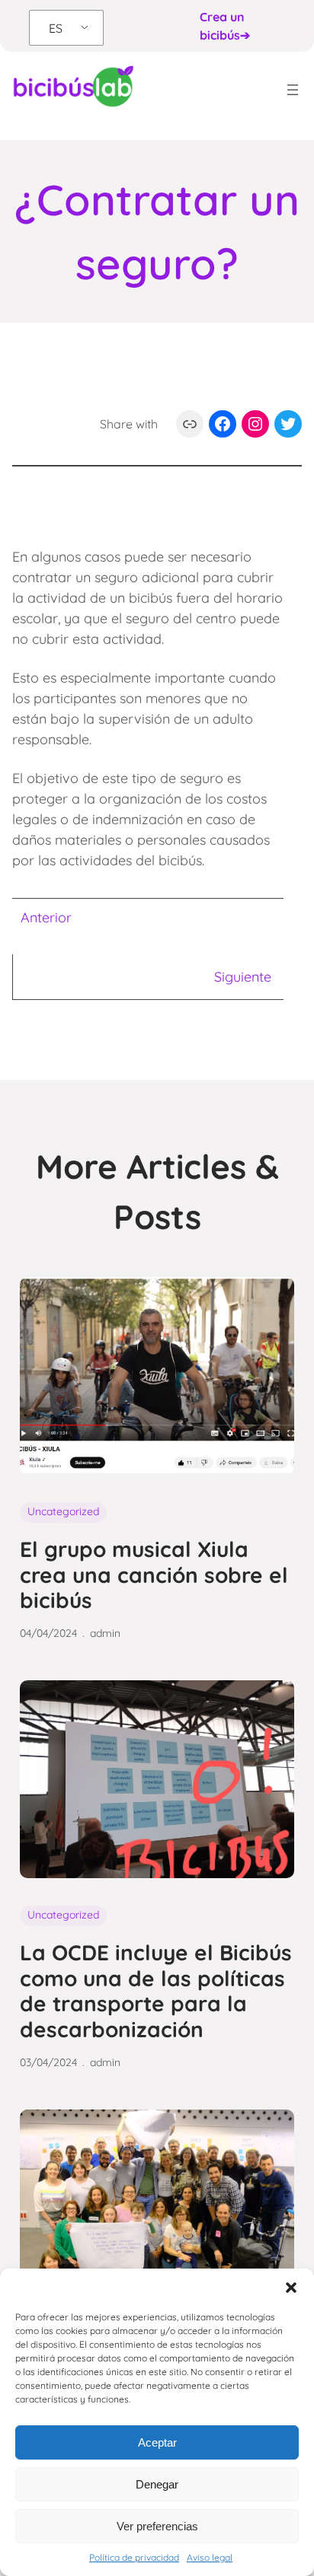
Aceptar (157, 2442)
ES (56, 28)
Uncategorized (63, 1511)
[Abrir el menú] (293, 90)
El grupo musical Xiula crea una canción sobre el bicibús (154, 1575)
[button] (291, 2288)
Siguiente (243, 977)
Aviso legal (210, 2557)
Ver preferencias (157, 2526)
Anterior (46, 917)
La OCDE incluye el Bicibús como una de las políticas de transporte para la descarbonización (156, 1991)
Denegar (157, 2484)
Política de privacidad (134, 2557)
